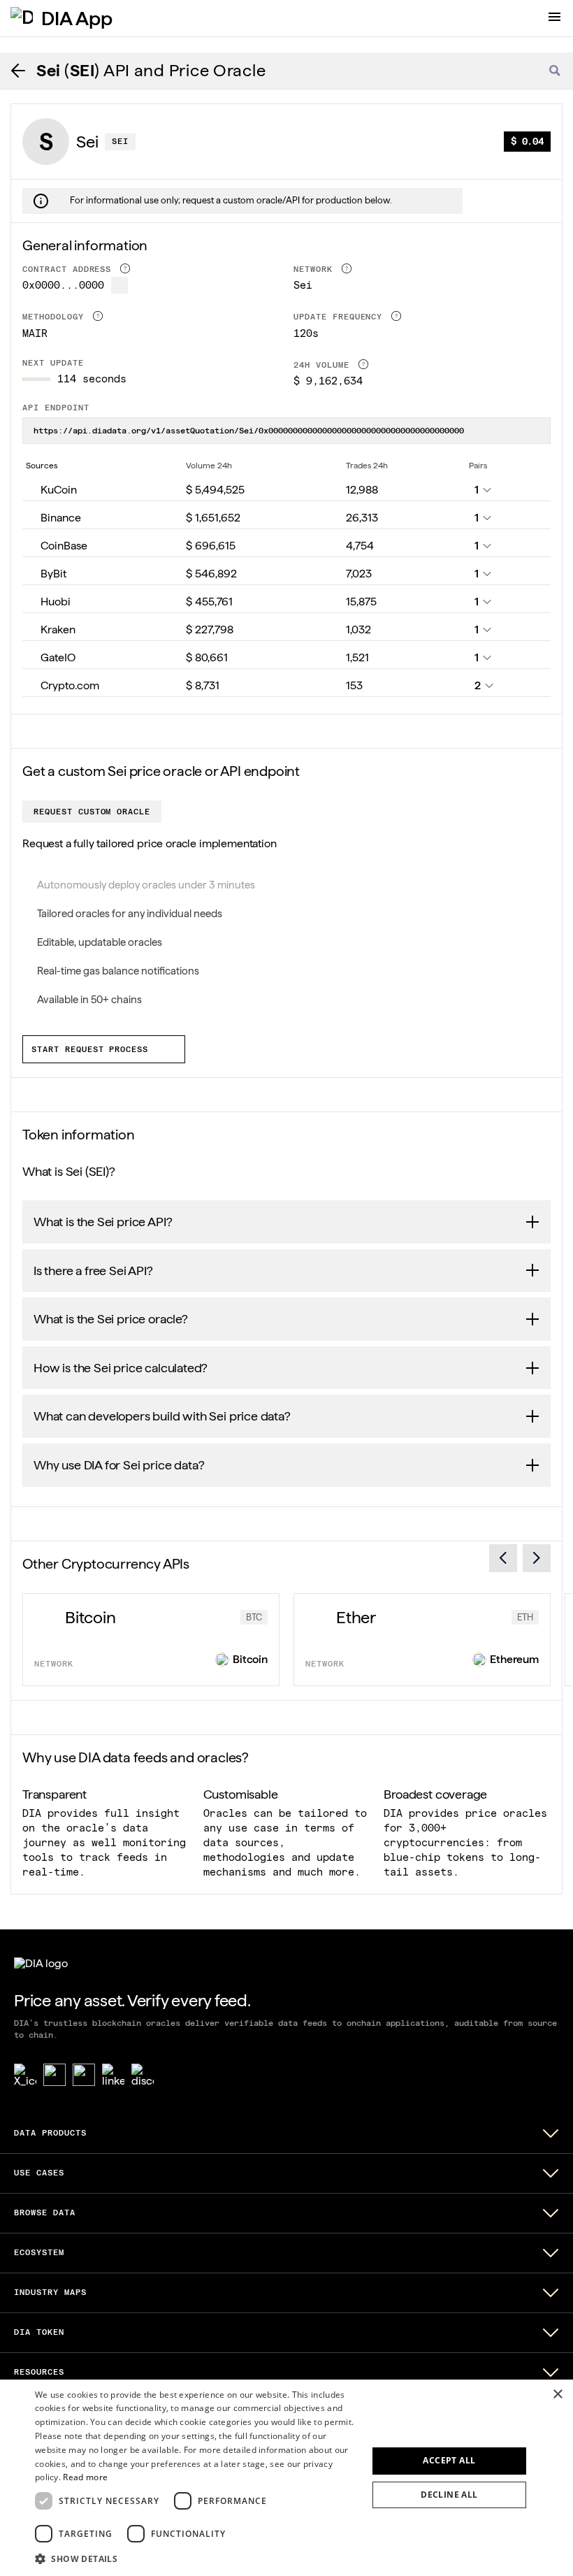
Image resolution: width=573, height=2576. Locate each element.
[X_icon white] (25, 2075)
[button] (196, 2558)
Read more (85, 2477)
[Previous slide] (503, 1558)
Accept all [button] (449, 2460)
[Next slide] (537, 1558)
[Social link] (55, 2075)
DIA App (77, 18)
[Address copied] (119, 285)
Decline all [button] (449, 2495)
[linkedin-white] (113, 2075)
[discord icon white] (143, 2075)
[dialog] (286, 2478)
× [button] (557, 2395)
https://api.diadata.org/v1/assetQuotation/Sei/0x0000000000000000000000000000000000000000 (249, 431)
